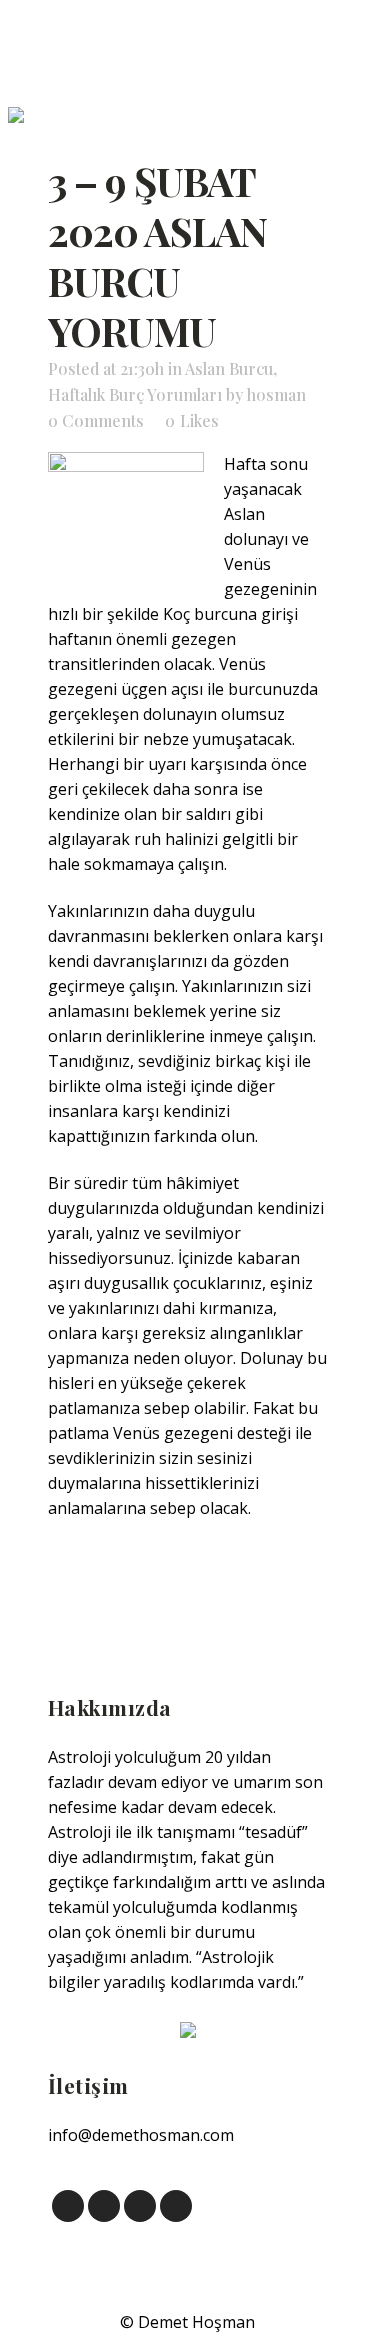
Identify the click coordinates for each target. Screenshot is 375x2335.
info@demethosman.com (141, 2135)
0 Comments (96, 420)
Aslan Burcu (229, 368)
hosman (276, 394)
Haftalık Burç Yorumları (135, 394)
